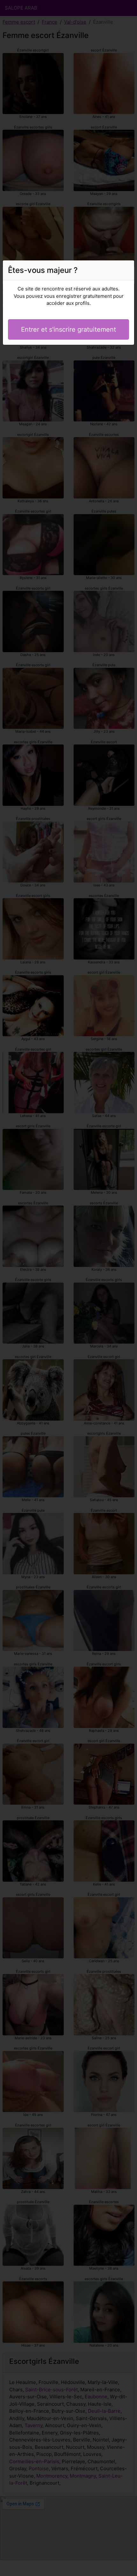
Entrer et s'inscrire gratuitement (68, 329)
